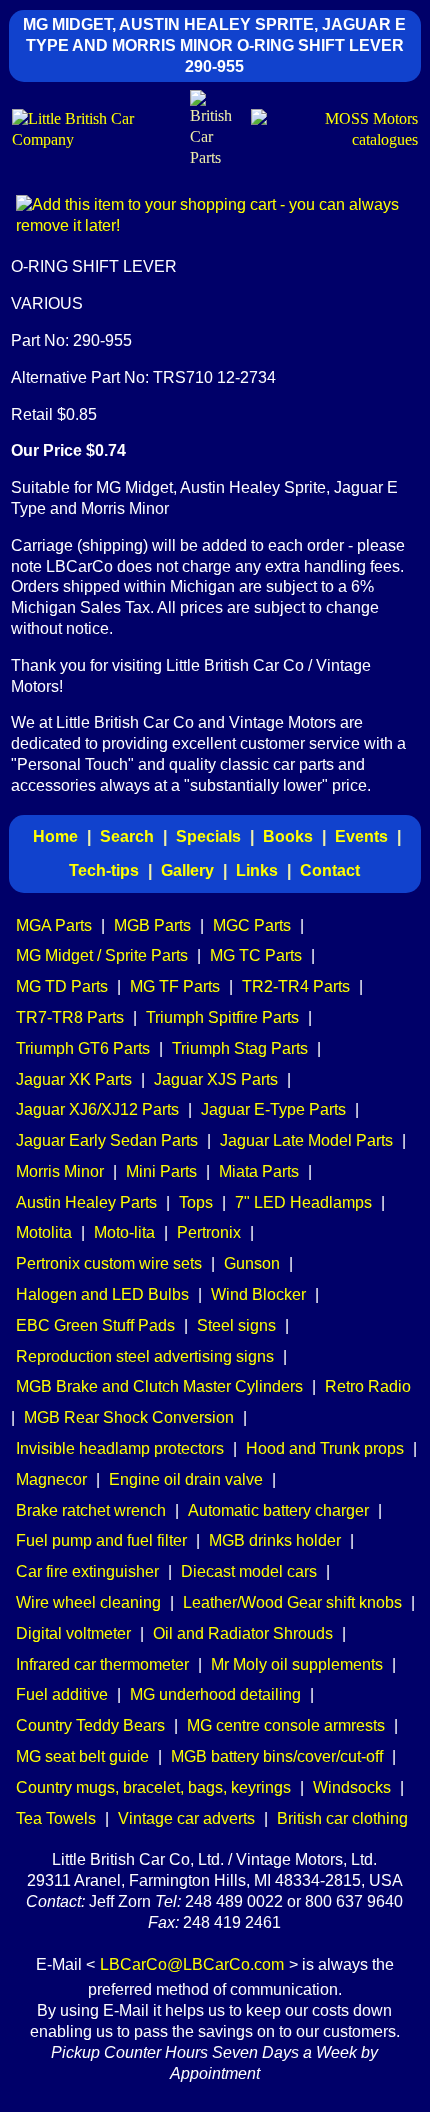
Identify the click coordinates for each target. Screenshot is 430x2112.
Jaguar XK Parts (74, 1079)
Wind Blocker (258, 1294)
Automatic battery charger (278, 1510)
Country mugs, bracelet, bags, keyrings (153, 1787)
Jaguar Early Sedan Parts (107, 1140)
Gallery (187, 870)
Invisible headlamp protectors (120, 1448)
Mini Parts (161, 1171)
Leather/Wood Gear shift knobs (292, 1602)
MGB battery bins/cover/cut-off (277, 1756)
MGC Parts (252, 925)
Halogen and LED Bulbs (102, 1294)
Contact (330, 870)
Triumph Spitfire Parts (222, 1017)
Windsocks (352, 1787)
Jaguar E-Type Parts (273, 1109)
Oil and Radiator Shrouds (243, 1633)
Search (127, 836)
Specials (208, 836)
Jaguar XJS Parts (216, 1079)
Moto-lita (124, 1232)
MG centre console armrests (286, 1725)
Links (257, 870)
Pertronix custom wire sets (109, 1263)
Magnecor (51, 1479)
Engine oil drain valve (186, 1479)
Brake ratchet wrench (91, 1510)
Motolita (44, 1232)
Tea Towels (56, 1818)
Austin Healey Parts (86, 1202)
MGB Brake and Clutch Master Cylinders (159, 1386)
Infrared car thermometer (102, 1664)
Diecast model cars (249, 1571)
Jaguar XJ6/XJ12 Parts (97, 1109)
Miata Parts (259, 1171)
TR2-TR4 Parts (296, 986)
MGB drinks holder (275, 1540)
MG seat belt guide (82, 1756)
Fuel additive (62, 1694)
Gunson (252, 1263)
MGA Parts (54, 925)
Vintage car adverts (186, 1818)
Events (361, 836)
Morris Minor (60, 1171)
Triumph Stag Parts (240, 1048)
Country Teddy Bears (90, 1725)
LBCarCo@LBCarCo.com (192, 1964)
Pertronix (209, 1232)
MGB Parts (152, 925)
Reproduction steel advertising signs (145, 1356)
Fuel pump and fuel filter (101, 1540)
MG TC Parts (256, 955)
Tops (196, 1202)
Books (288, 836)
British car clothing (342, 1818)
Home (55, 836)
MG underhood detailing (215, 1694)
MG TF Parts (175, 986)
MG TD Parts (62, 986)
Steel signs (236, 1325)
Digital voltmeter (73, 1633)
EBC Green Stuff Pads (95, 1325)
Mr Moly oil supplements (297, 1664)
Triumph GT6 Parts (83, 1048)
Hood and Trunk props (325, 1448)
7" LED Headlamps (303, 1202)
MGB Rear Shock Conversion (129, 1417)
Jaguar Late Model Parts (306, 1140)
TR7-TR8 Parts (70, 1017)
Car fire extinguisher (87, 1571)
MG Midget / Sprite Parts (102, 955)
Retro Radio (368, 1386)
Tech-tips (104, 870)
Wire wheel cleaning (88, 1602)
